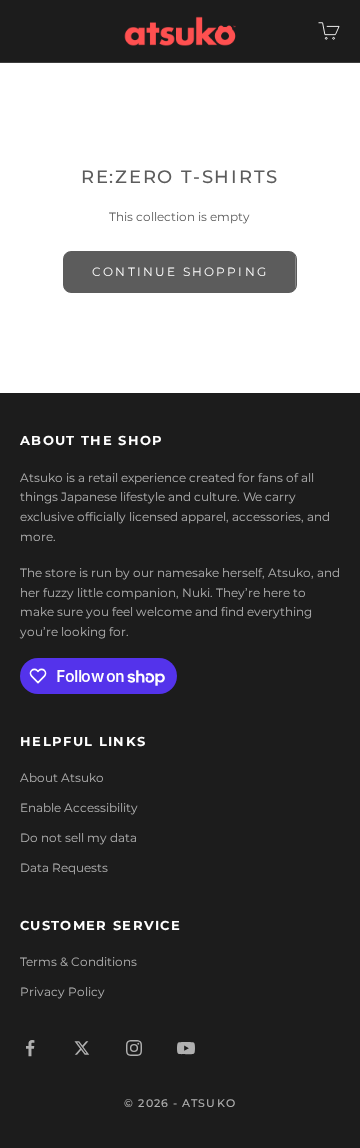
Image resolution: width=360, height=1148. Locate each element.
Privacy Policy (62, 991)
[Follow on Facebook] (30, 1048)
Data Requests (64, 867)
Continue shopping (180, 271)
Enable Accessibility (79, 807)
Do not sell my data (78, 837)
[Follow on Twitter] (82, 1048)
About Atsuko (62, 777)
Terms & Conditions (78, 961)
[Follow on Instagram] (134, 1048)
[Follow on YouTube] (186, 1048)
